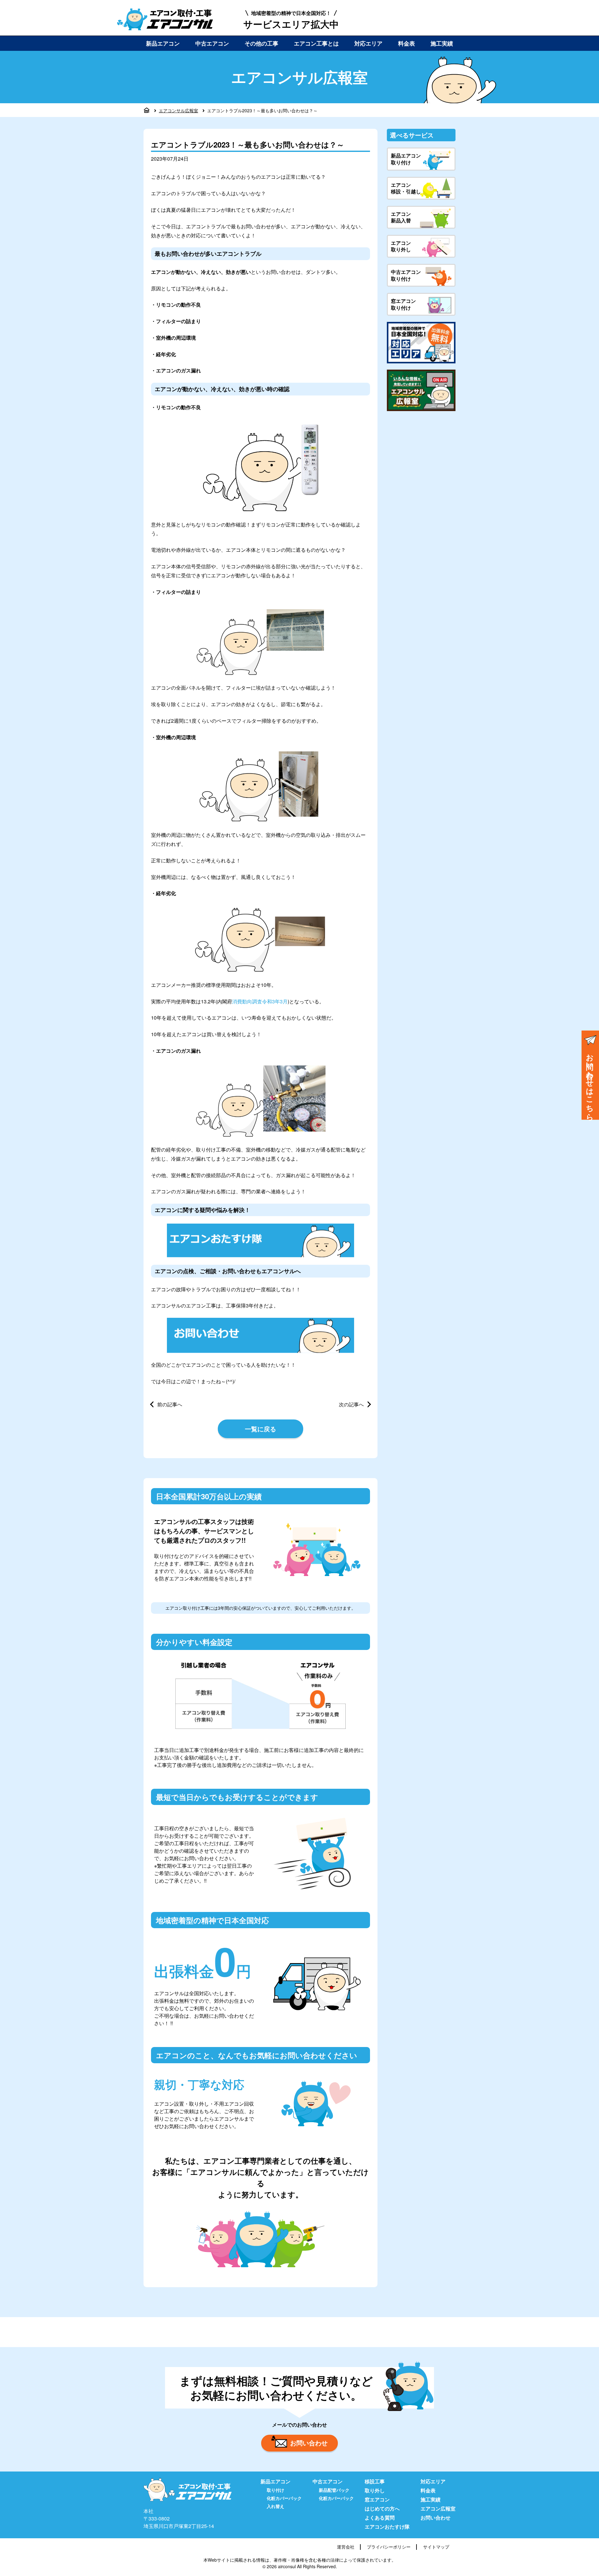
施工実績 (442, 43)
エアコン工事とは (316, 43)
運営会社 (346, 2547)
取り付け (275, 2490)
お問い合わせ (309, 2443)
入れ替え (275, 2506)
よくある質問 (380, 2518)
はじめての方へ (382, 2508)
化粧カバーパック (284, 2498)
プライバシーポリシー (389, 2547)
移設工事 (375, 2481)
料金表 (407, 43)
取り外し (375, 2490)
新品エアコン (163, 43)
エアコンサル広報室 (178, 110)
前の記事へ (170, 1404)
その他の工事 (261, 43)
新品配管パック (334, 2490)
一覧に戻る (261, 1429)
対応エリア (368, 43)
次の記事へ (351, 1404)
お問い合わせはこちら (590, 1083)
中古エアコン (212, 43)
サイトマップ (436, 2547)
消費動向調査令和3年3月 (260, 1001)
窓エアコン (377, 2499)
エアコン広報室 (438, 2508)
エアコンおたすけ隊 (387, 2527)
